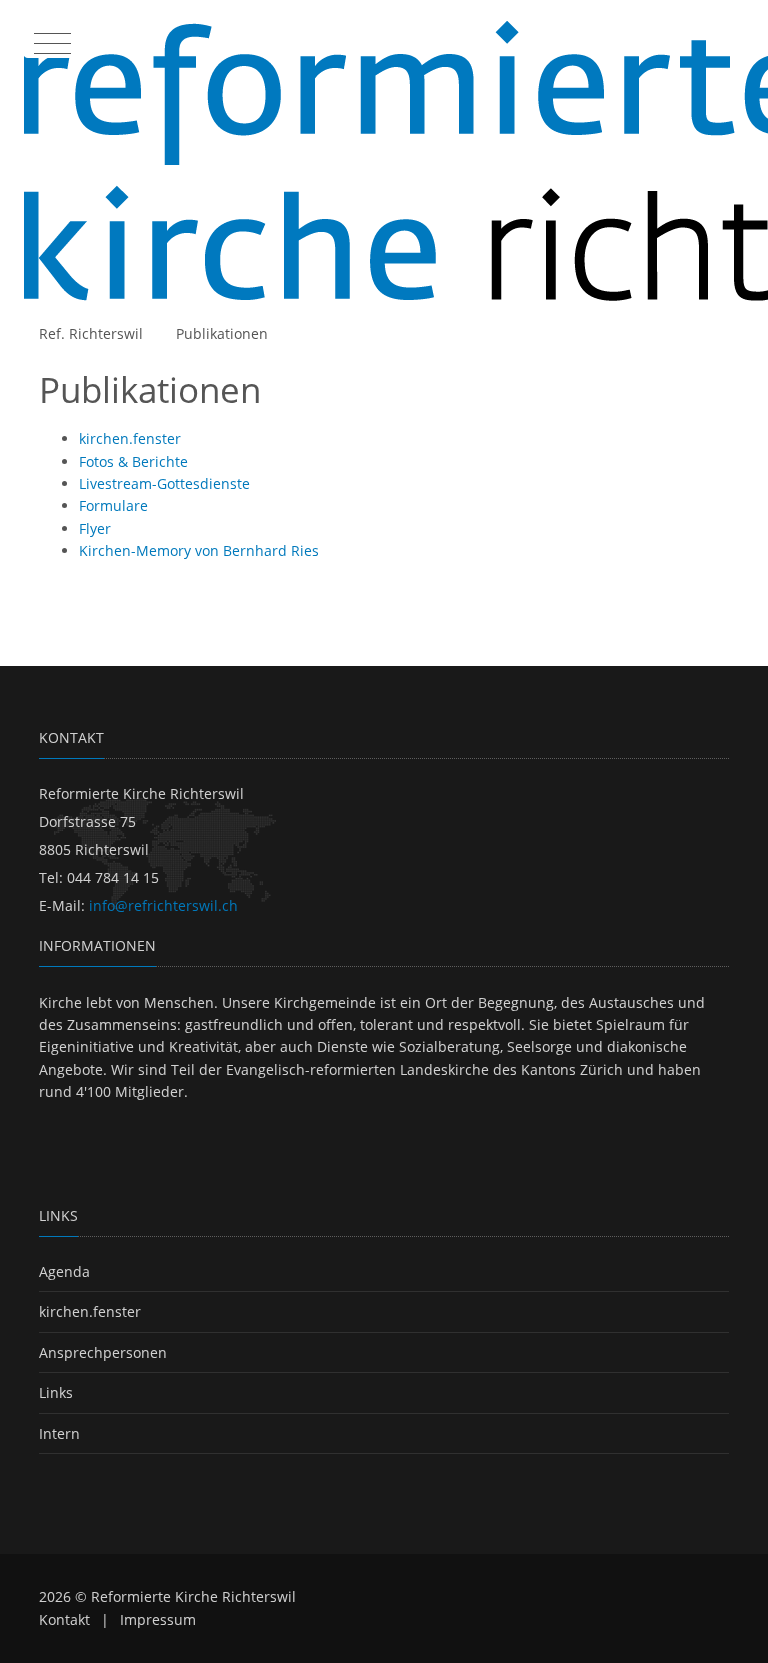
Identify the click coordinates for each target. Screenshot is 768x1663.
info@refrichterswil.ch (163, 905)
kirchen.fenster (90, 1311)
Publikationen (222, 333)
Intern (59, 1433)
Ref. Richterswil (91, 333)
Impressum (158, 1619)
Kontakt (64, 1619)
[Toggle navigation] (50, 39)
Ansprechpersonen (103, 1352)
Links (56, 1392)
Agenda (64, 1271)
